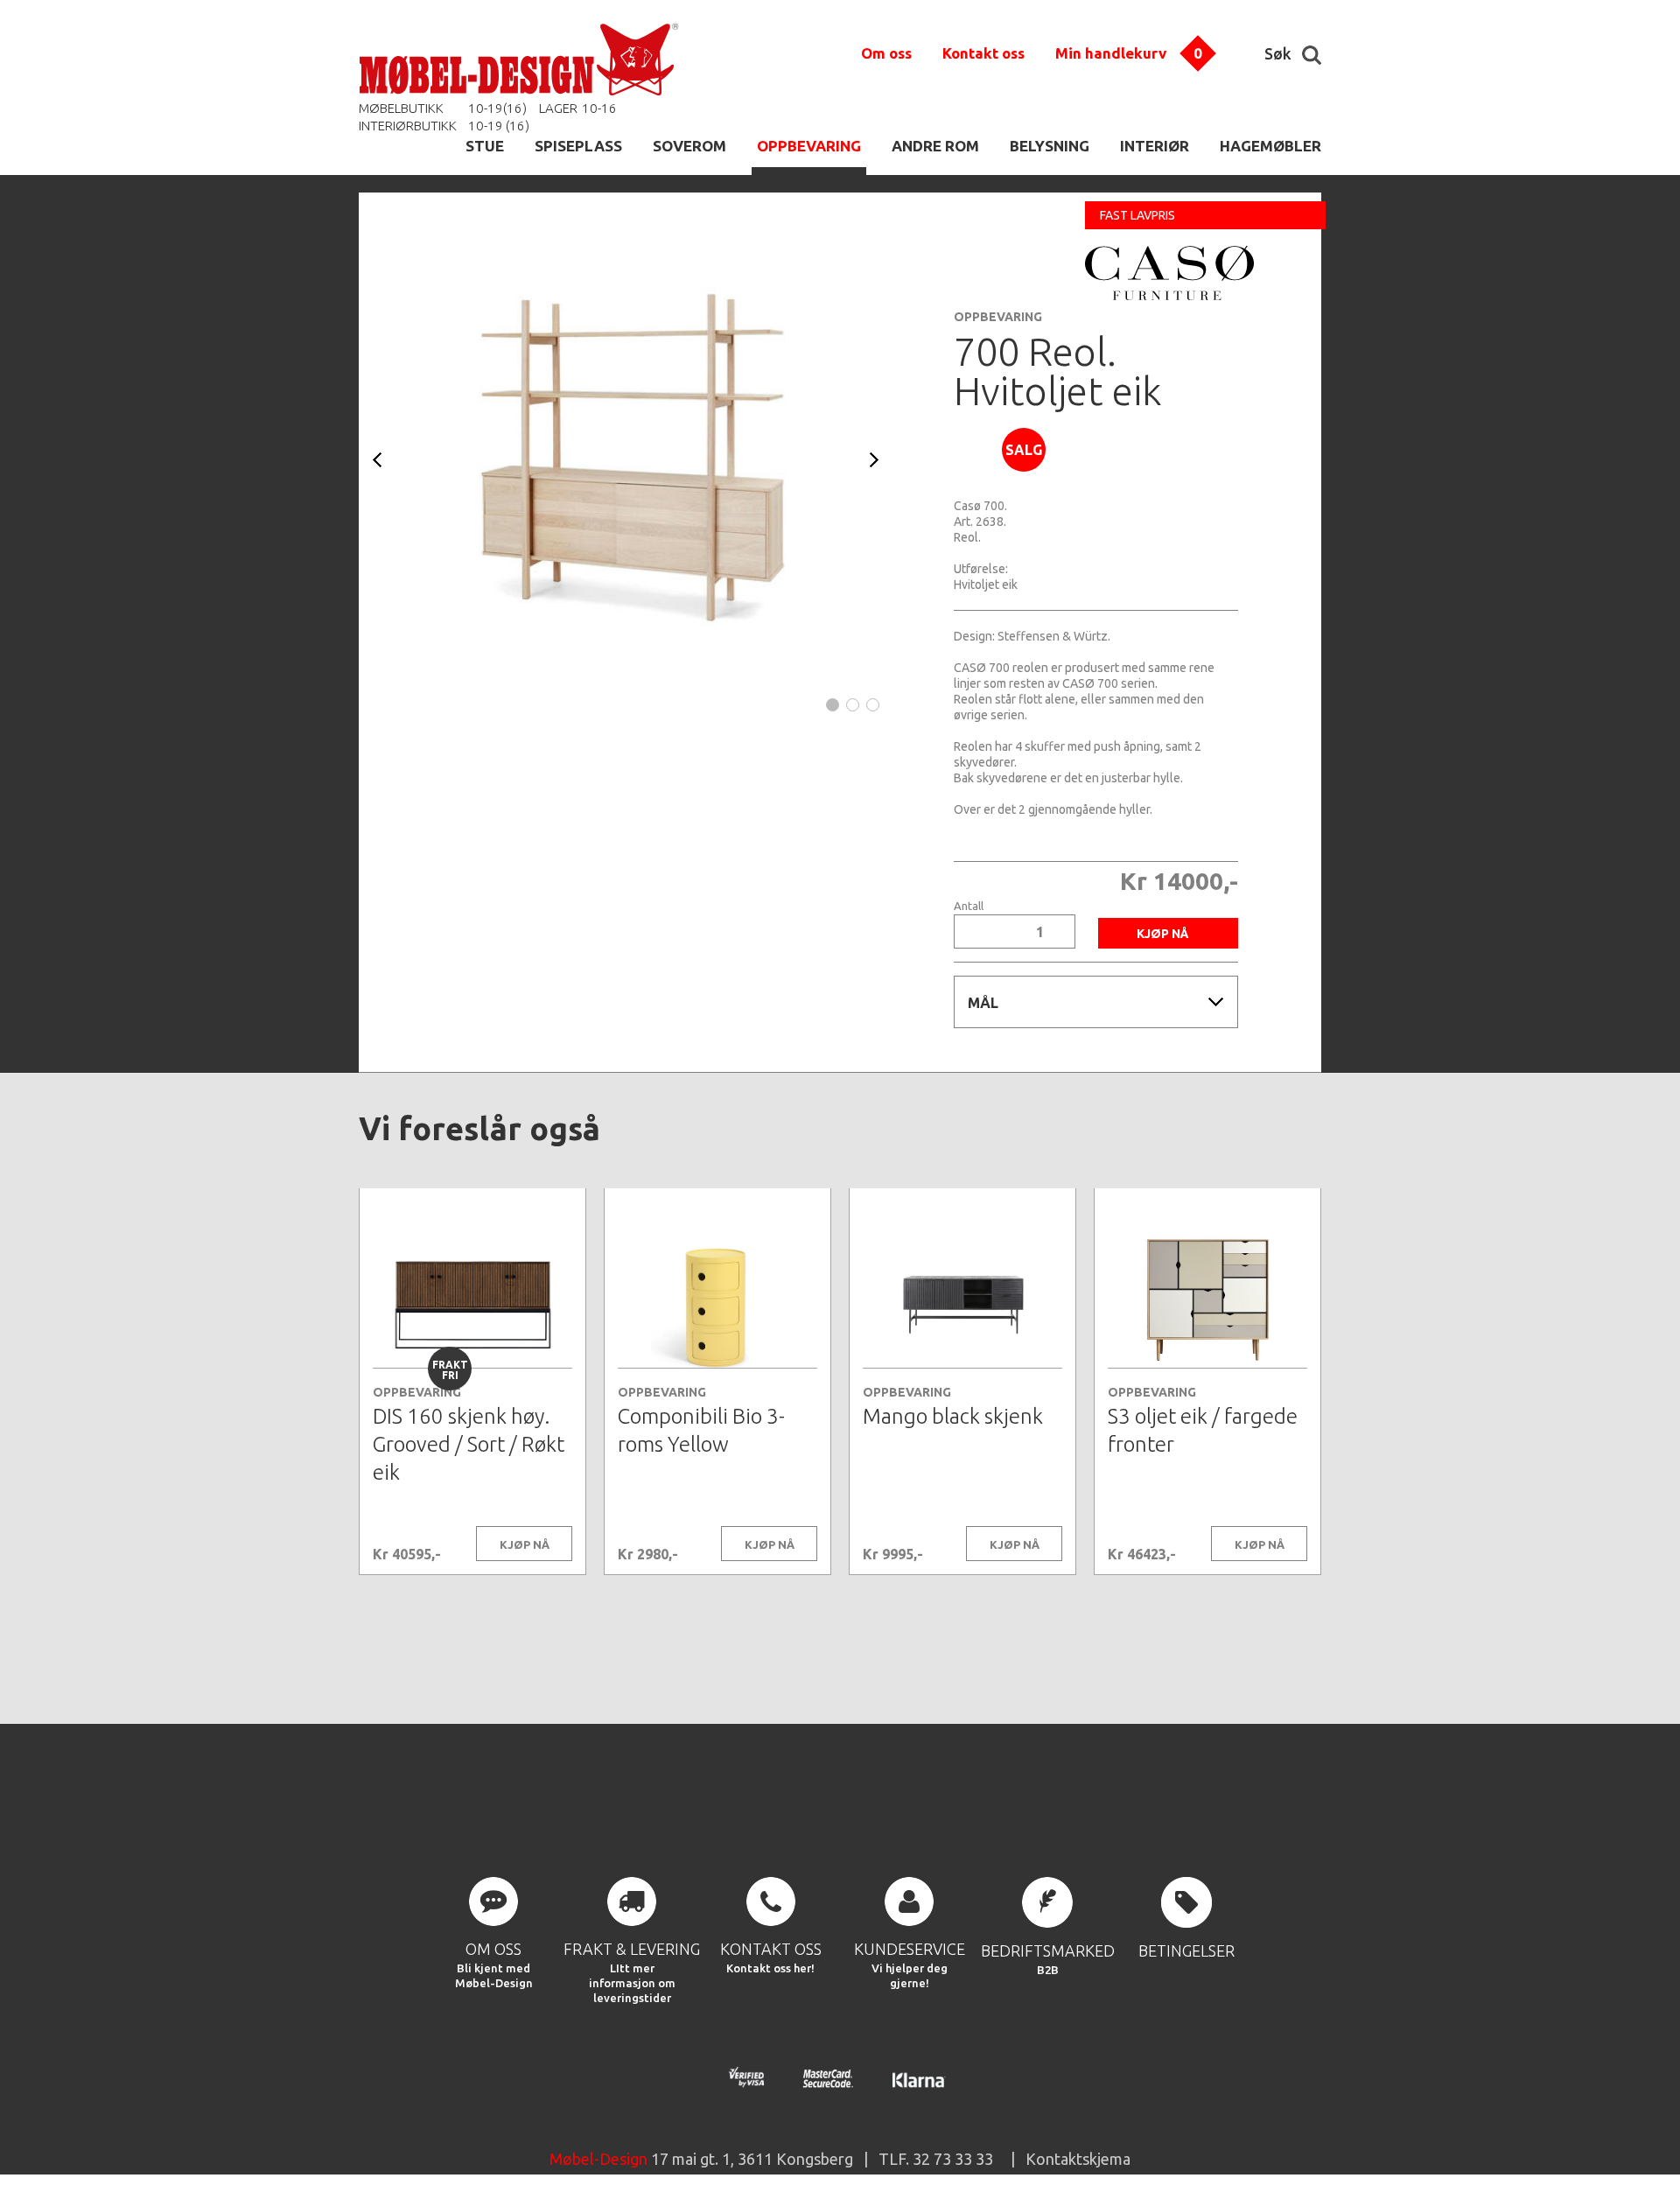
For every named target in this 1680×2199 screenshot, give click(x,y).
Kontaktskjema (1078, 2159)
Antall (969, 906)
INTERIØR (1155, 146)
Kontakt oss (983, 53)
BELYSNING (1050, 146)
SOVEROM (689, 146)
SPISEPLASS (578, 146)
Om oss (886, 53)
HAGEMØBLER (1270, 146)
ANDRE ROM (935, 146)
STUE (485, 146)
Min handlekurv (1111, 53)
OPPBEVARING (809, 146)
